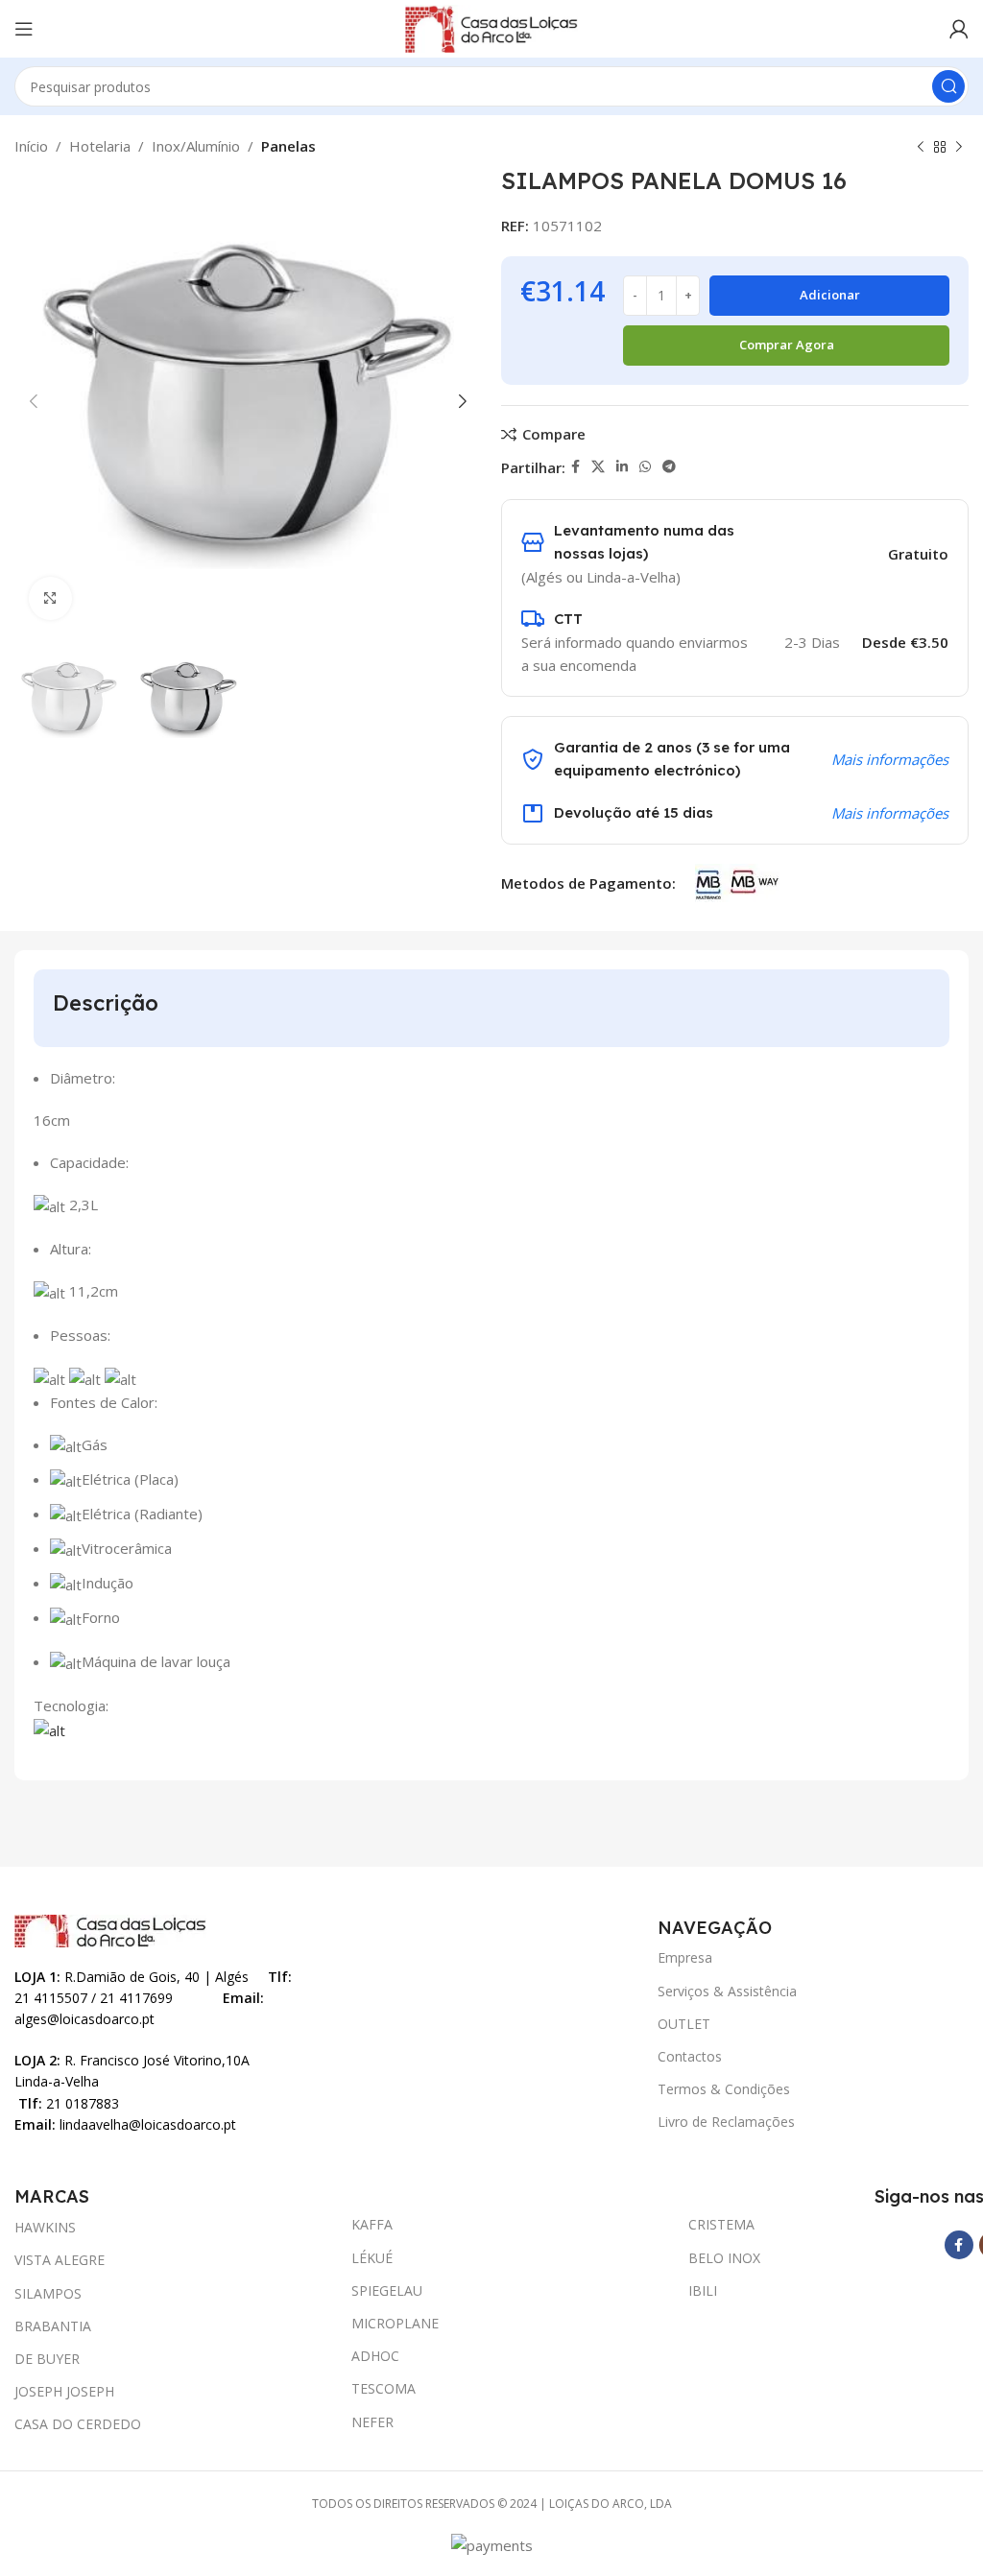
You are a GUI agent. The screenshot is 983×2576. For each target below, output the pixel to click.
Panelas (288, 146)
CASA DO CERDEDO (78, 2424)
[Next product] (959, 148)
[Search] (948, 86)
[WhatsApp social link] (645, 467)
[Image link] (110, 1929)
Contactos (690, 2056)
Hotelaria (100, 146)
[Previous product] (921, 148)
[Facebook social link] (575, 467)
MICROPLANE (395, 2323)
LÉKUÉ (372, 2258)
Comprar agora (787, 345)
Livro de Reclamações (726, 2122)
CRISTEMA (721, 2224)
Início (31, 146)
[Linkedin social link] (622, 467)
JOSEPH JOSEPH (64, 2391)
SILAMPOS (48, 2293)
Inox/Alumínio (196, 146)
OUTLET (684, 2024)
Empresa (685, 1957)
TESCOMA (384, 2388)
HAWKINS (45, 2227)
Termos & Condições (724, 2089)
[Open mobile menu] (24, 29)
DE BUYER (47, 2359)
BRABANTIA (53, 2326)
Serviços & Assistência (727, 1991)
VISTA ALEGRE (60, 2260)
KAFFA (372, 2224)
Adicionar (830, 295)
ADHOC (375, 2356)
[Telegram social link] (669, 467)
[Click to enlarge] (50, 598)
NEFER (372, 2422)
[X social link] (598, 467)
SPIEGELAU (387, 2290)
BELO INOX (724, 2258)
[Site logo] (491, 27)
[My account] (959, 29)
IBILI (703, 2290)
